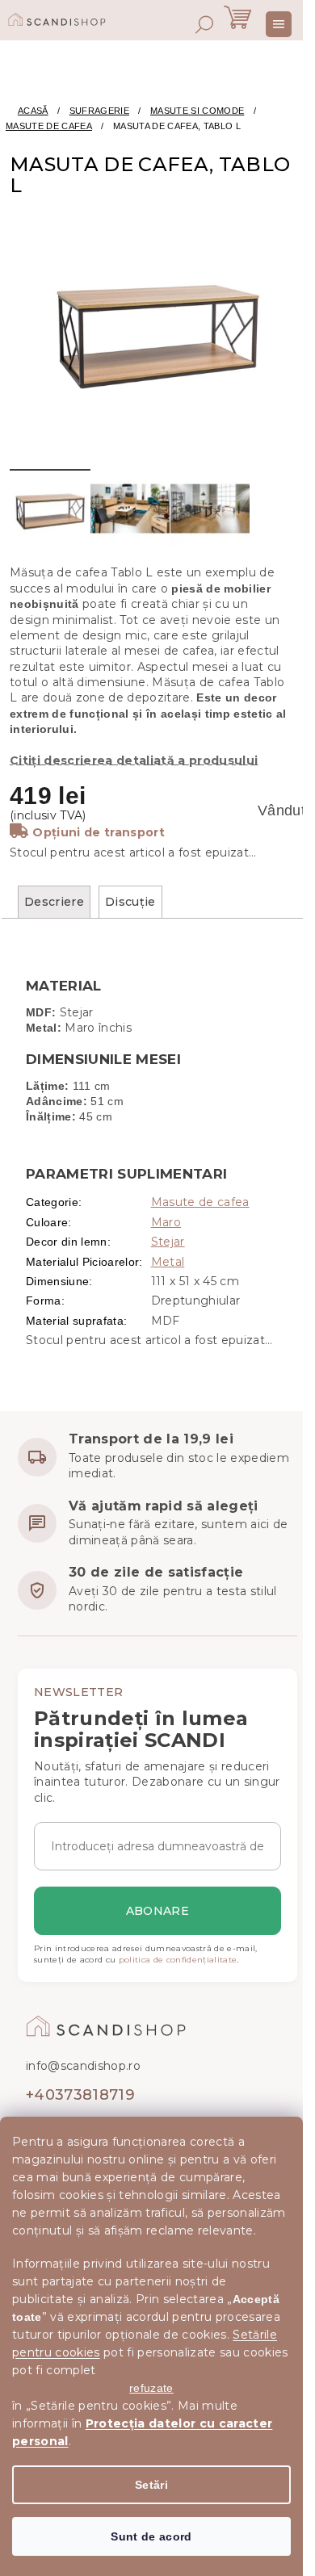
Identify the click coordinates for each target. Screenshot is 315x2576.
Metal (168, 1262)
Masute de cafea (200, 1202)
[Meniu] (279, 24)
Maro (166, 1222)
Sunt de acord (151, 2536)
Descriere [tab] (54, 902)
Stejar (168, 1242)
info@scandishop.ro (83, 2066)
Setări (151, 2485)
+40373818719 (80, 2095)
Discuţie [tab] (130, 902)
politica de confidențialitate (178, 1960)
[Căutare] (204, 24)
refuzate (151, 2388)
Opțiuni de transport (99, 832)
